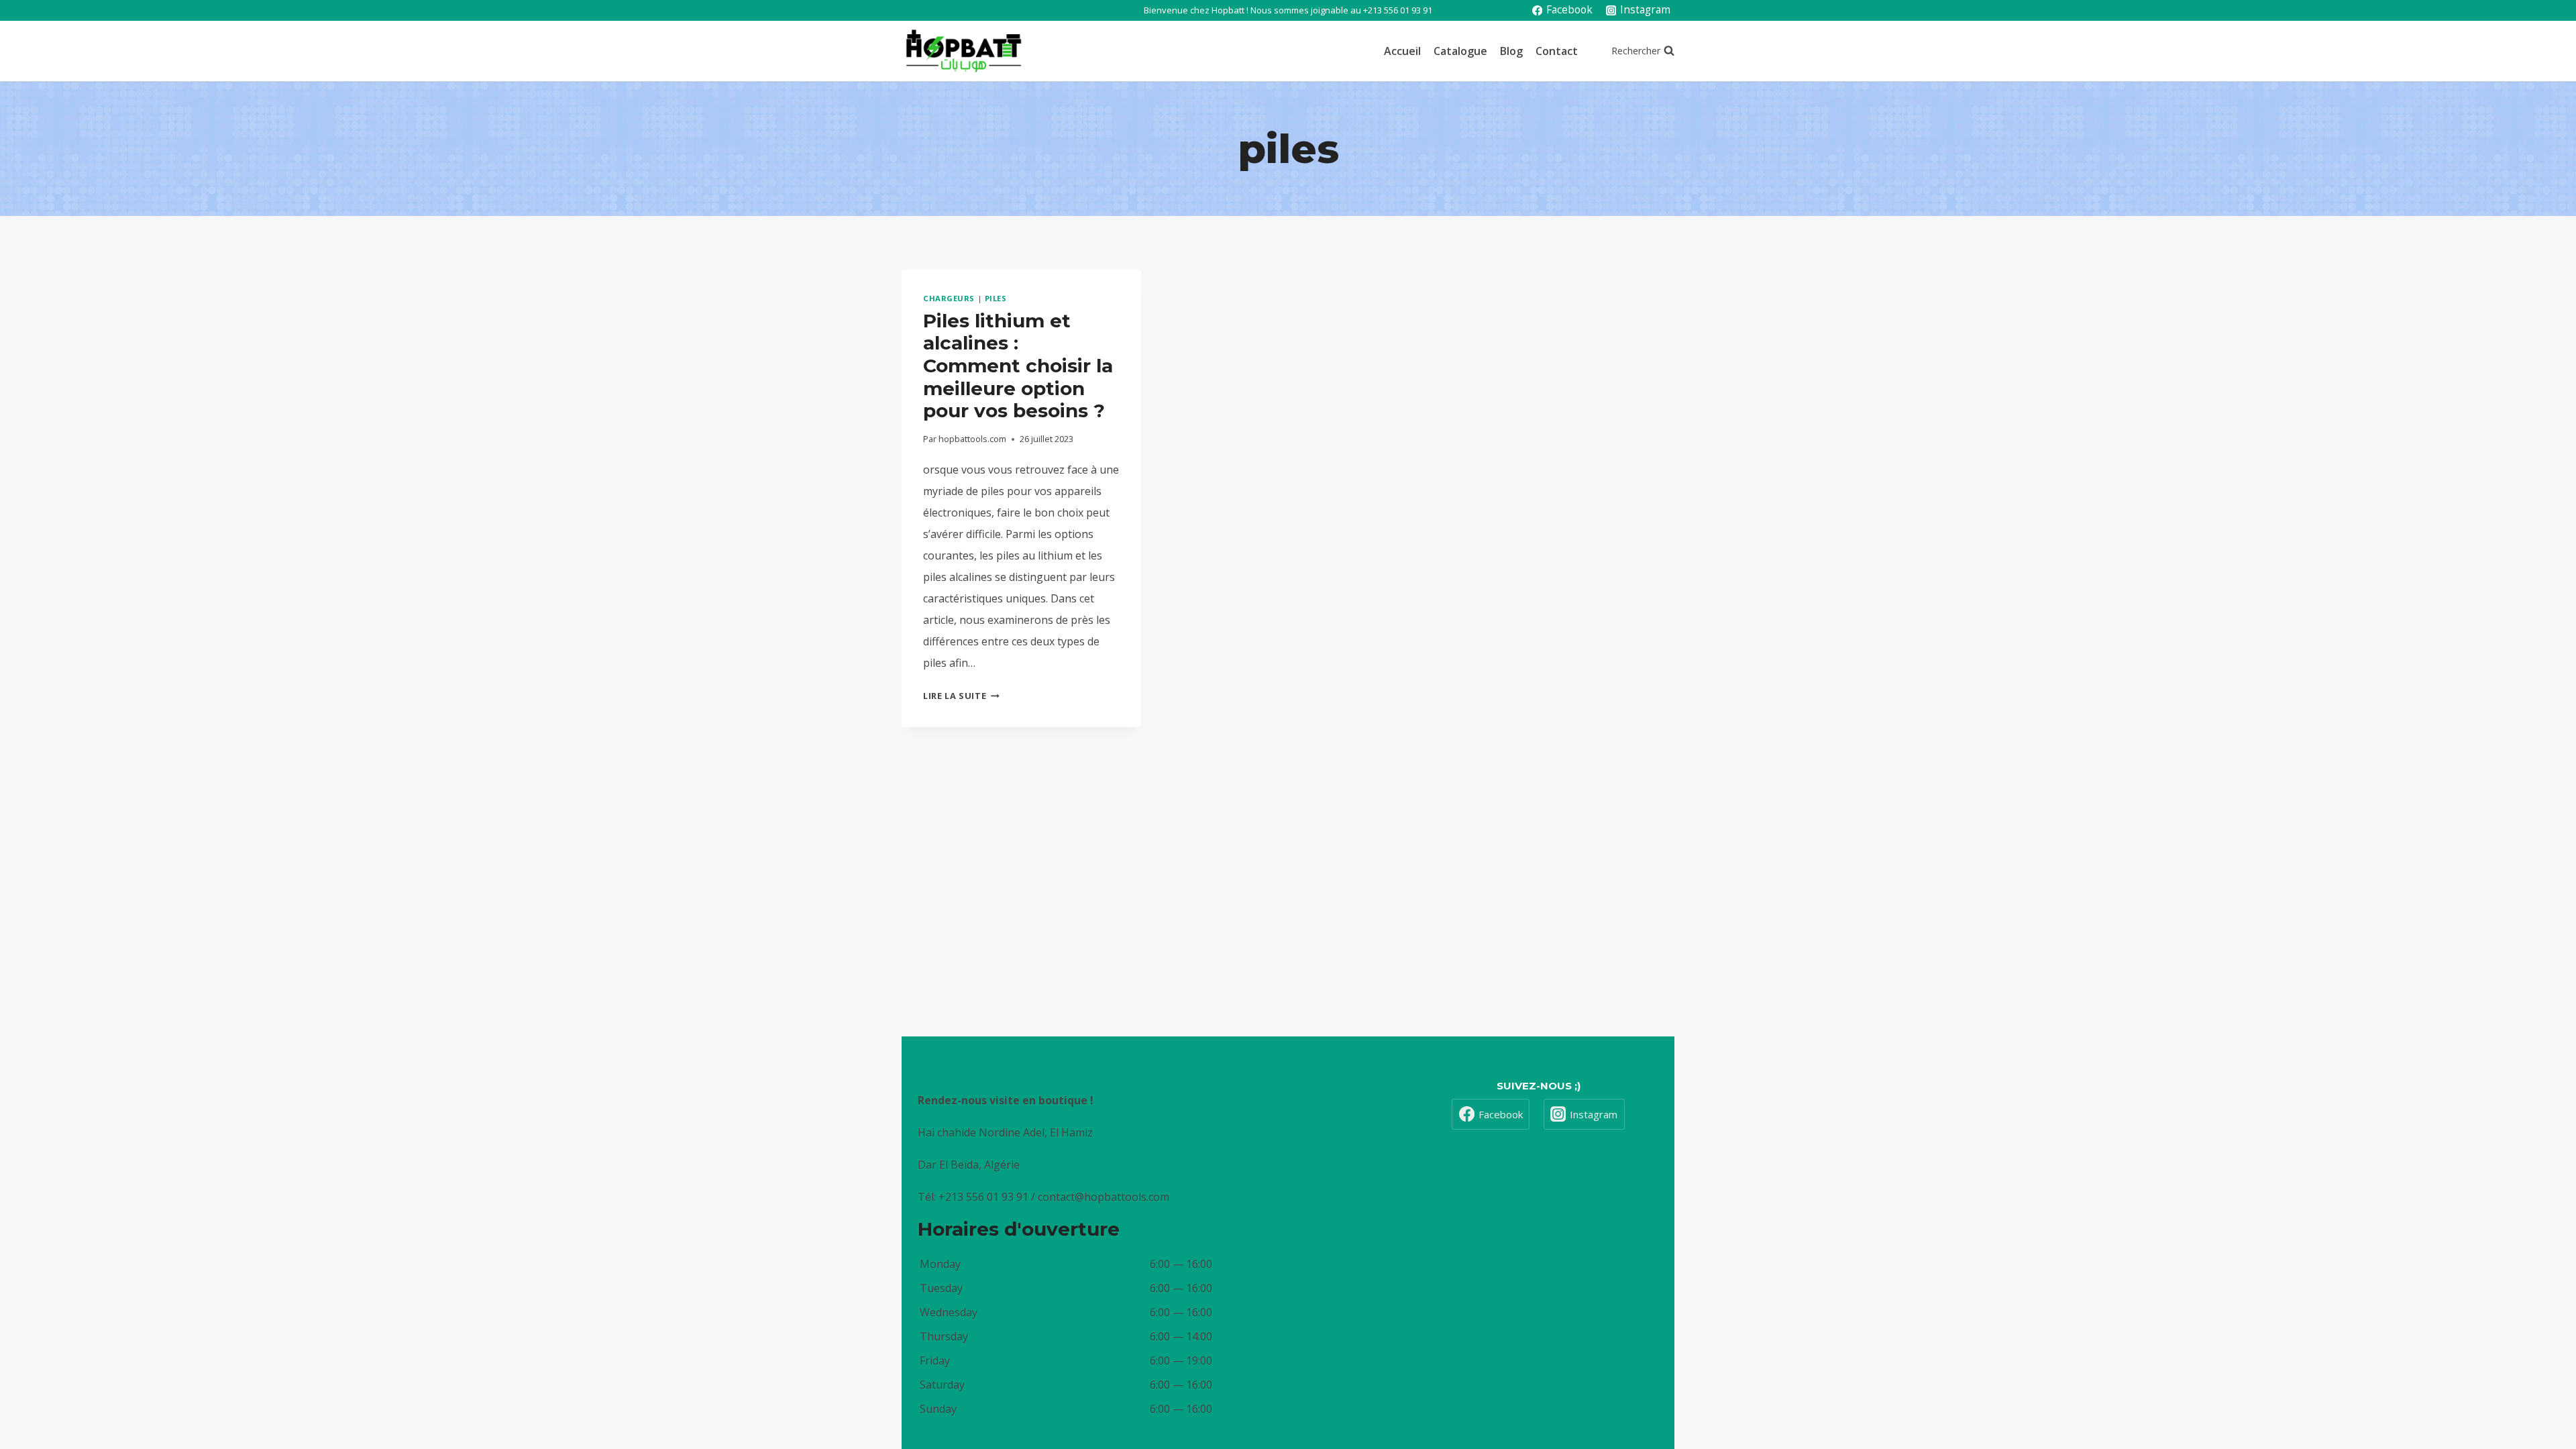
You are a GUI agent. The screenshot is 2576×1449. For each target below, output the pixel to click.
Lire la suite (961, 696)
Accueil (1402, 51)
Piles (996, 298)
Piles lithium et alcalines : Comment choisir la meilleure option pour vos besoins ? (1018, 366)
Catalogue (1460, 51)
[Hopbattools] (964, 51)
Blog (1511, 51)
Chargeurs (949, 298)
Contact (1557, 51)
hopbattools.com (972, 439)
